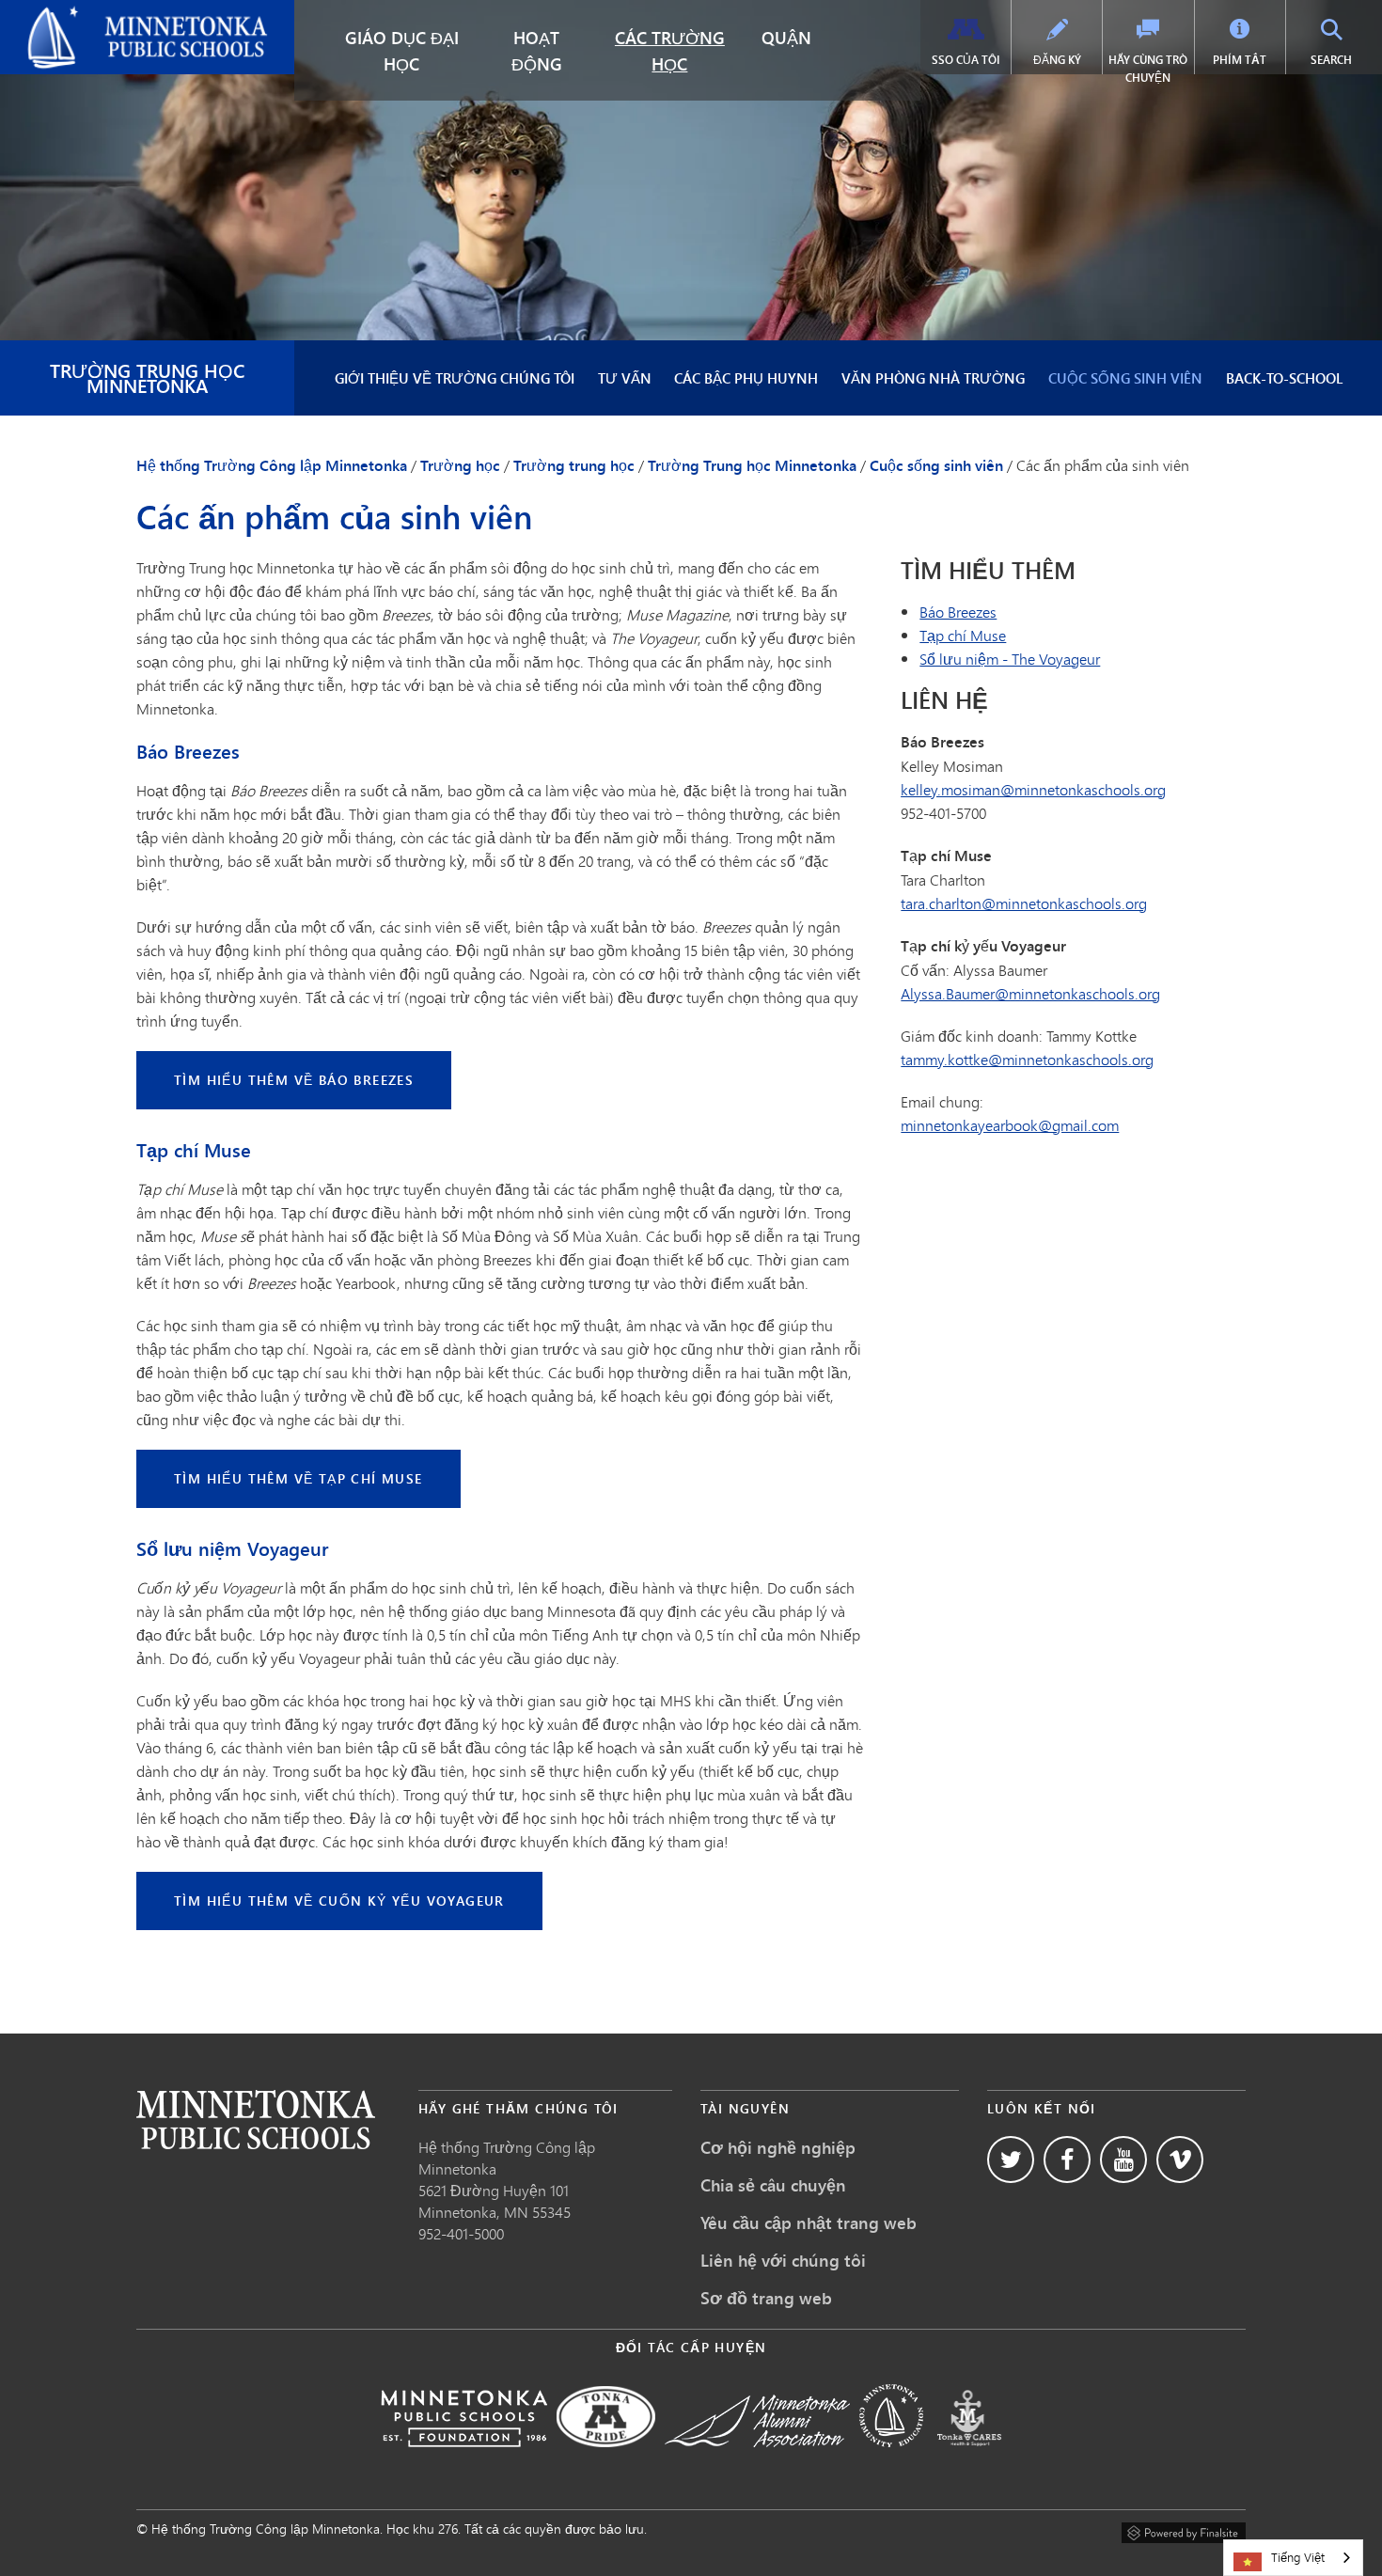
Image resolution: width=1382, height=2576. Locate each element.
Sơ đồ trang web (766, 2298)
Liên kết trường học (256, 2120)
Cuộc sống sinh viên (1125, 378)
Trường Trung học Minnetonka (147, 377)
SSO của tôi (966, 60)
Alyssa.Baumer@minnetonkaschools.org (1030, 993)
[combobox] (1293, 2558)
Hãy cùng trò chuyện (1148, 69)
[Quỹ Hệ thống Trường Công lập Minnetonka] (464, 2460)
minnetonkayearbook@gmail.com (1010, 1125)
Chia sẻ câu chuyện (773, 2185)
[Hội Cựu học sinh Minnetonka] (757, 2460)
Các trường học (670, 51)
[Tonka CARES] (969, 2460)
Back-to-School (1284, 378)
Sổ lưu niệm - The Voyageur (1010, 659)
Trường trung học (574, 465)
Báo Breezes (958, 612)
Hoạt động (537, 51)
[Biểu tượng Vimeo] (1180, 2160)
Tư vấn (625, 378)
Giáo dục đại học (402, 51)
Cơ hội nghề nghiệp (778, 2147)
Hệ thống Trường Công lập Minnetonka (144, 15)
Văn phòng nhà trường (933, 378)
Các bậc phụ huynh (746, 378)
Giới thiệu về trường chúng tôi (455, 378)
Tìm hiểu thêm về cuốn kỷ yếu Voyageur (339, 1901)
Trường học (460, 465)
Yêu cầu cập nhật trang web (809, 2223)
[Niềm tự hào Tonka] (606, 2460)
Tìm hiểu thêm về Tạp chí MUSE (298, 1478)
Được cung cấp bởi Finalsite (1184, 2530)
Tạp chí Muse (963, 635)
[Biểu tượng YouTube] (1123, 2160)
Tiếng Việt (1298, 2557)
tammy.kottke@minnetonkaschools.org (1027, 1059)
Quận (786, 38)
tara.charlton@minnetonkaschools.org (1024, 903)
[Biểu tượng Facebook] (1067, 2160)
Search (1344, 59)
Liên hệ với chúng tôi (783, 2260)
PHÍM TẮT (1240, 60)
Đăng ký (1057, 60)
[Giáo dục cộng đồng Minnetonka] (891, 2460)
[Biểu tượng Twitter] (1011, 2160)
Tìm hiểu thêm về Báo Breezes (294, 1080)
